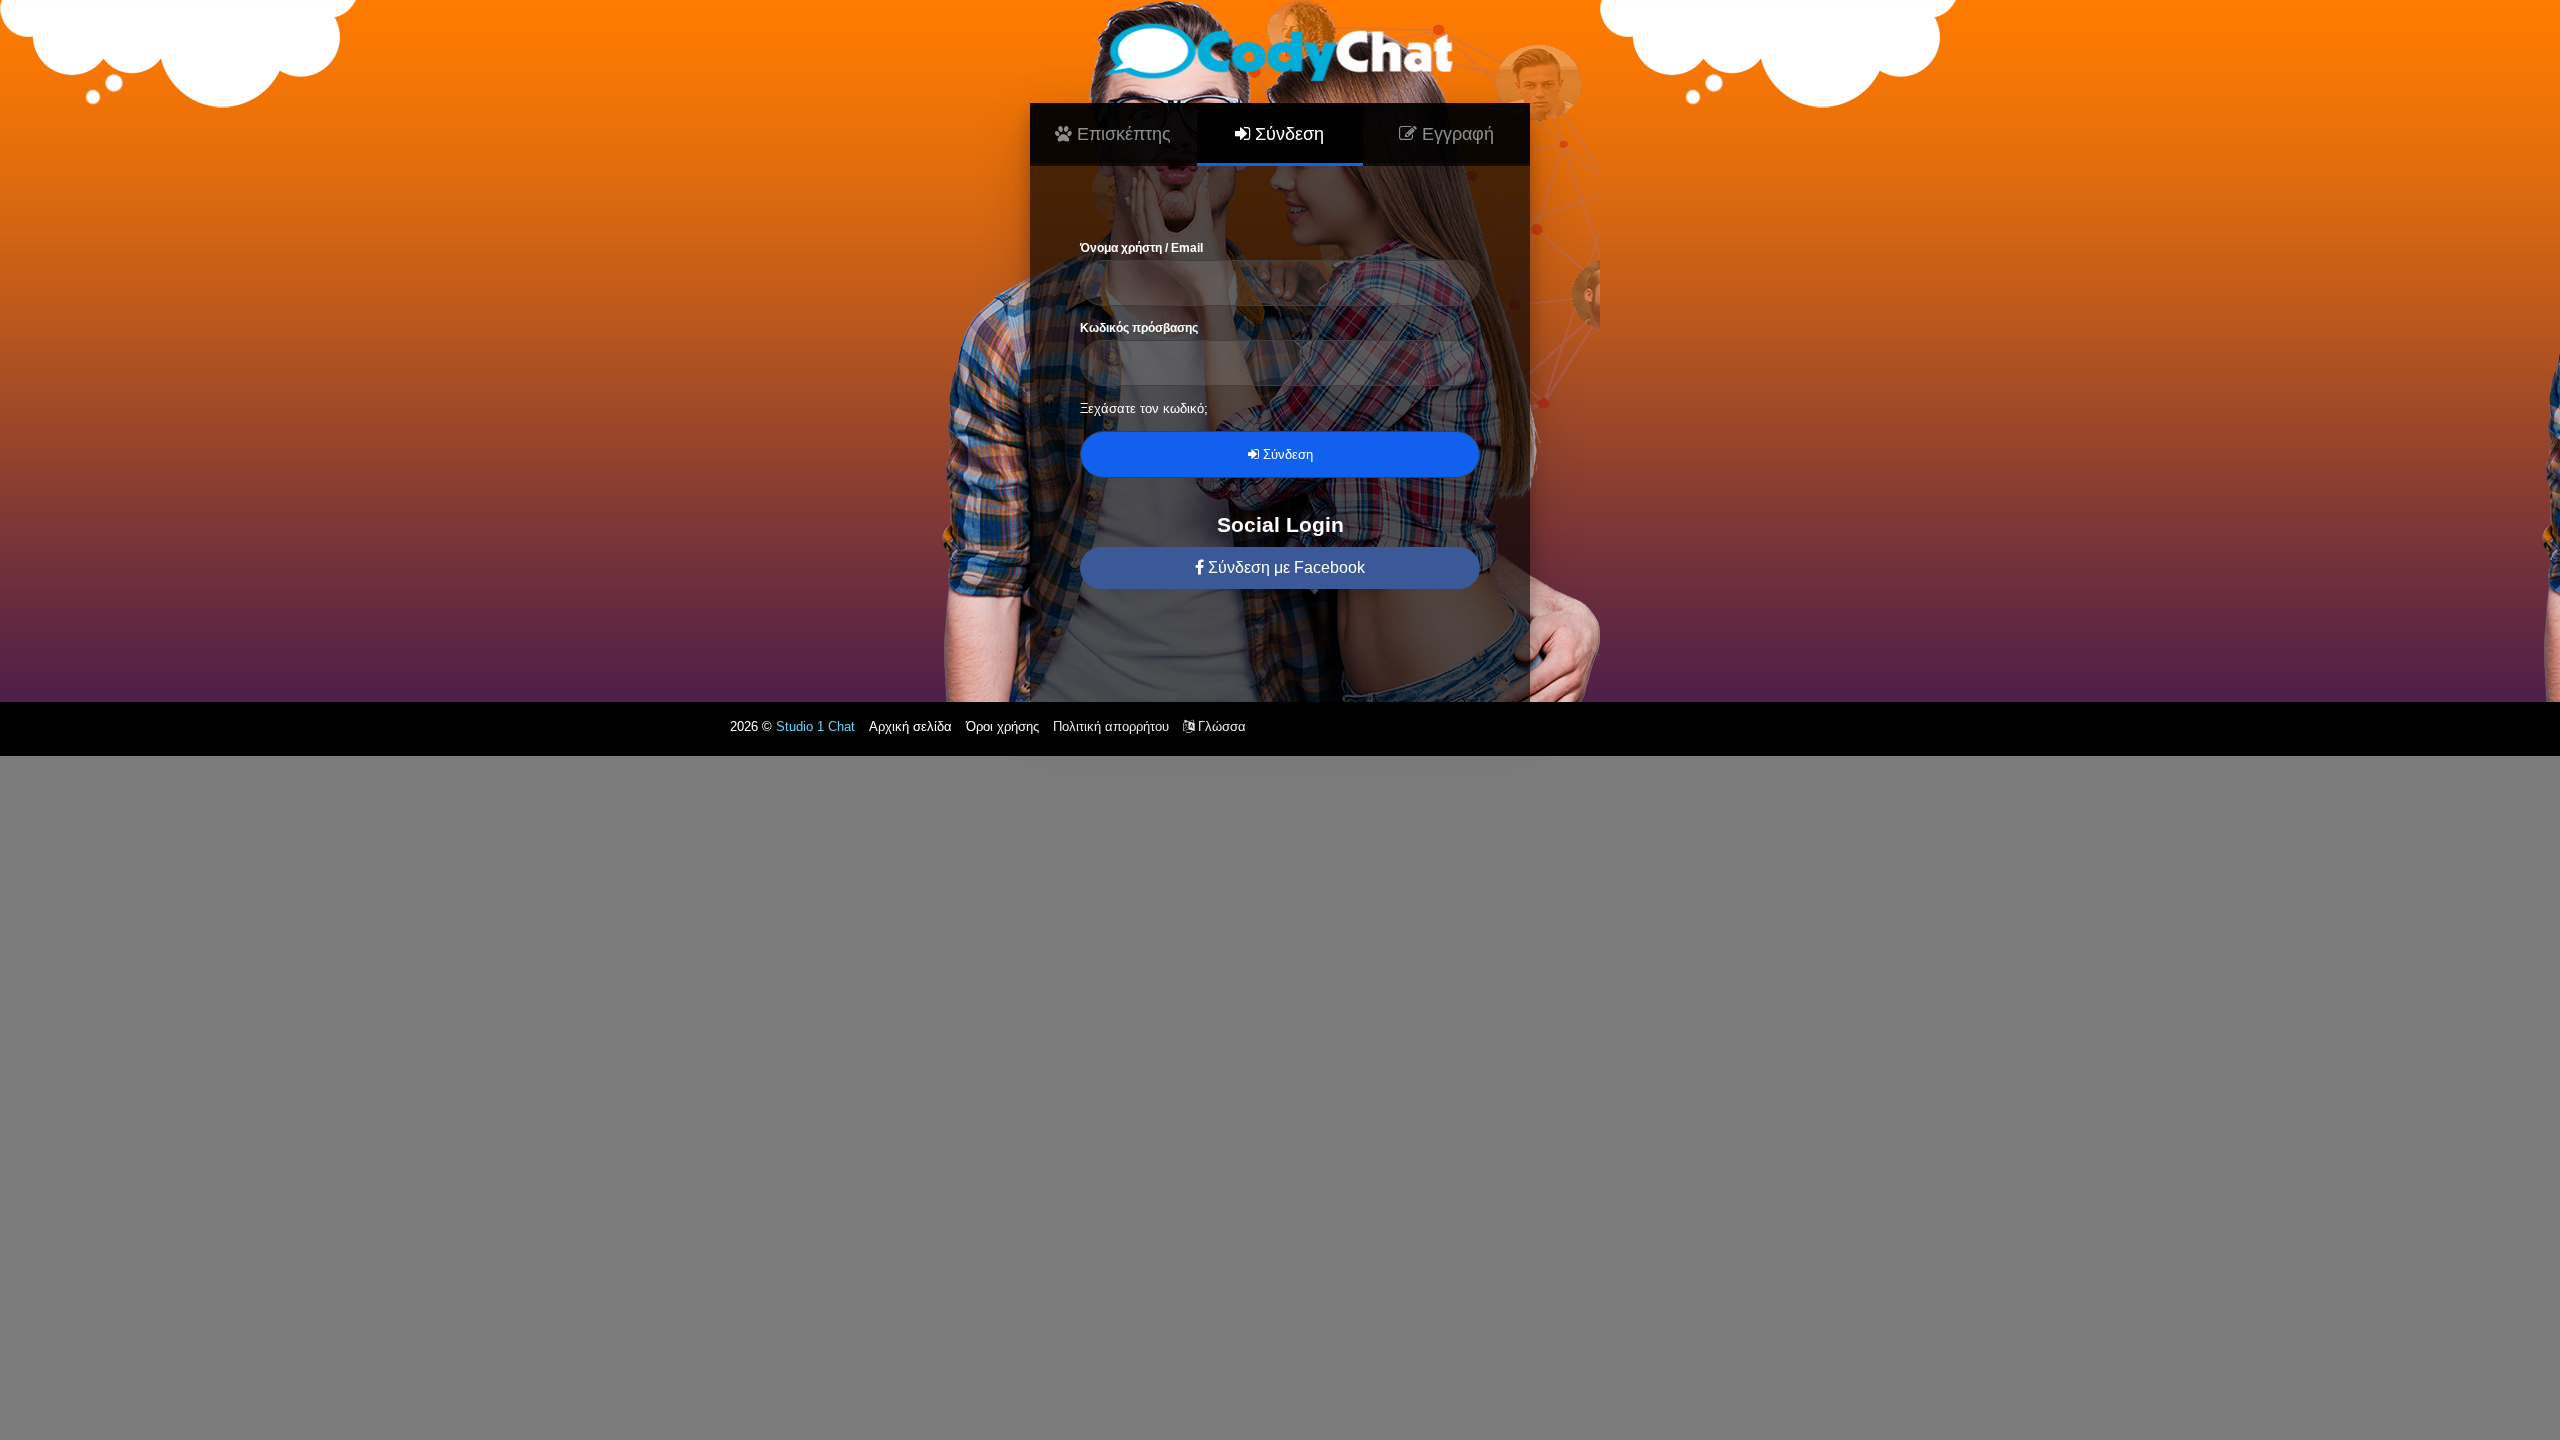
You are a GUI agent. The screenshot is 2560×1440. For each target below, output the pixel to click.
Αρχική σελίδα (910, 726)
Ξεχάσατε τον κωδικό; (1144, 408)
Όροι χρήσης (1002, 726)
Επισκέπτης (1121, 134)
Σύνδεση (1287, 134)
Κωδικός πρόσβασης (1139, 328)
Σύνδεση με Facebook (1284, 567)
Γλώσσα (1220, 726)
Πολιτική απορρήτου (1111, 726)
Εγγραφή (1455, 134)
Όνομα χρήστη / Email (1141, 248)
